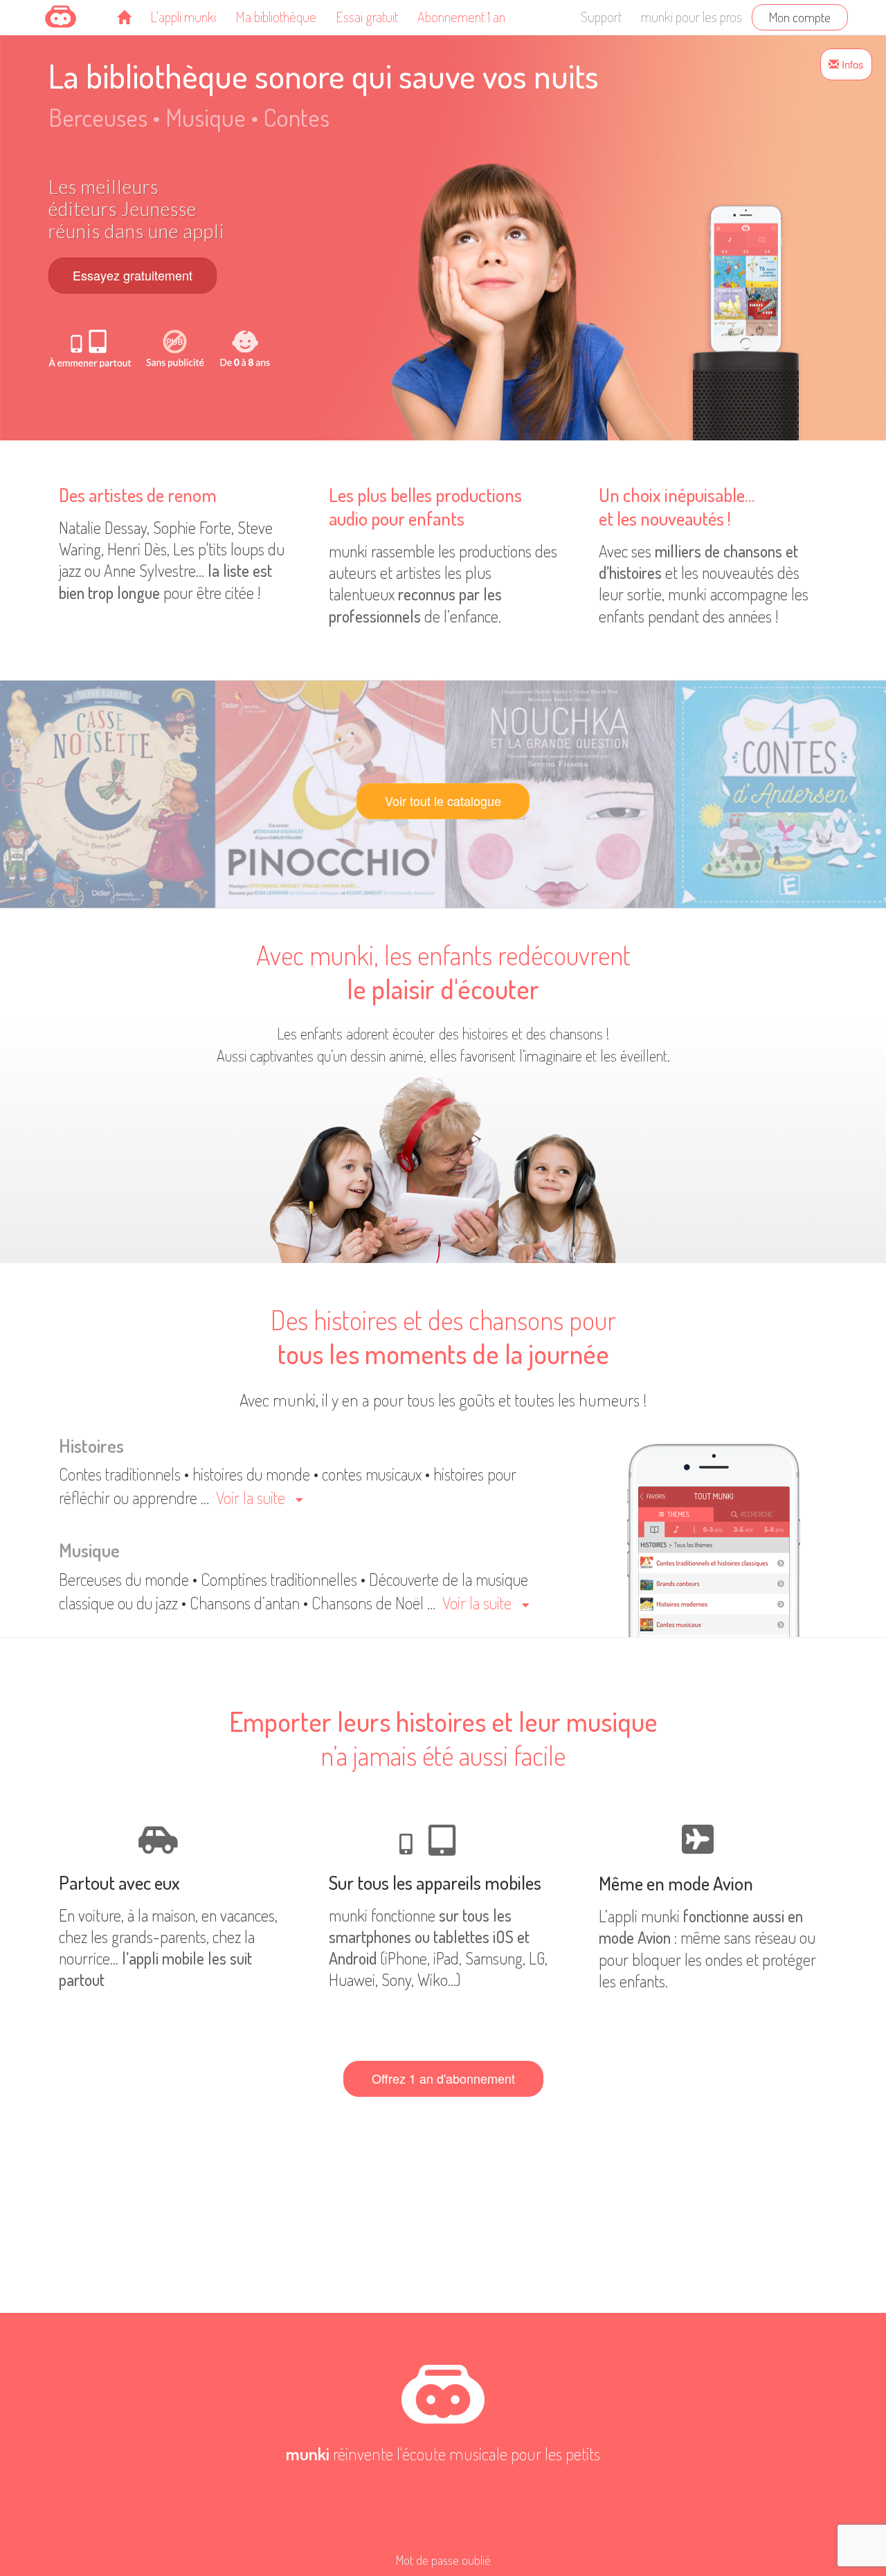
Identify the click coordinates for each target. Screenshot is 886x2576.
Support (601, 17)
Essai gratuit (367, 17)
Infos (851, 64)
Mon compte (800, 17)
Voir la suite (251, 1497)
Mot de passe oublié (443, 2560)
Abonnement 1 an (461, 17)
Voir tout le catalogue (443, 800)
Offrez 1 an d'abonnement (443, 2078)
